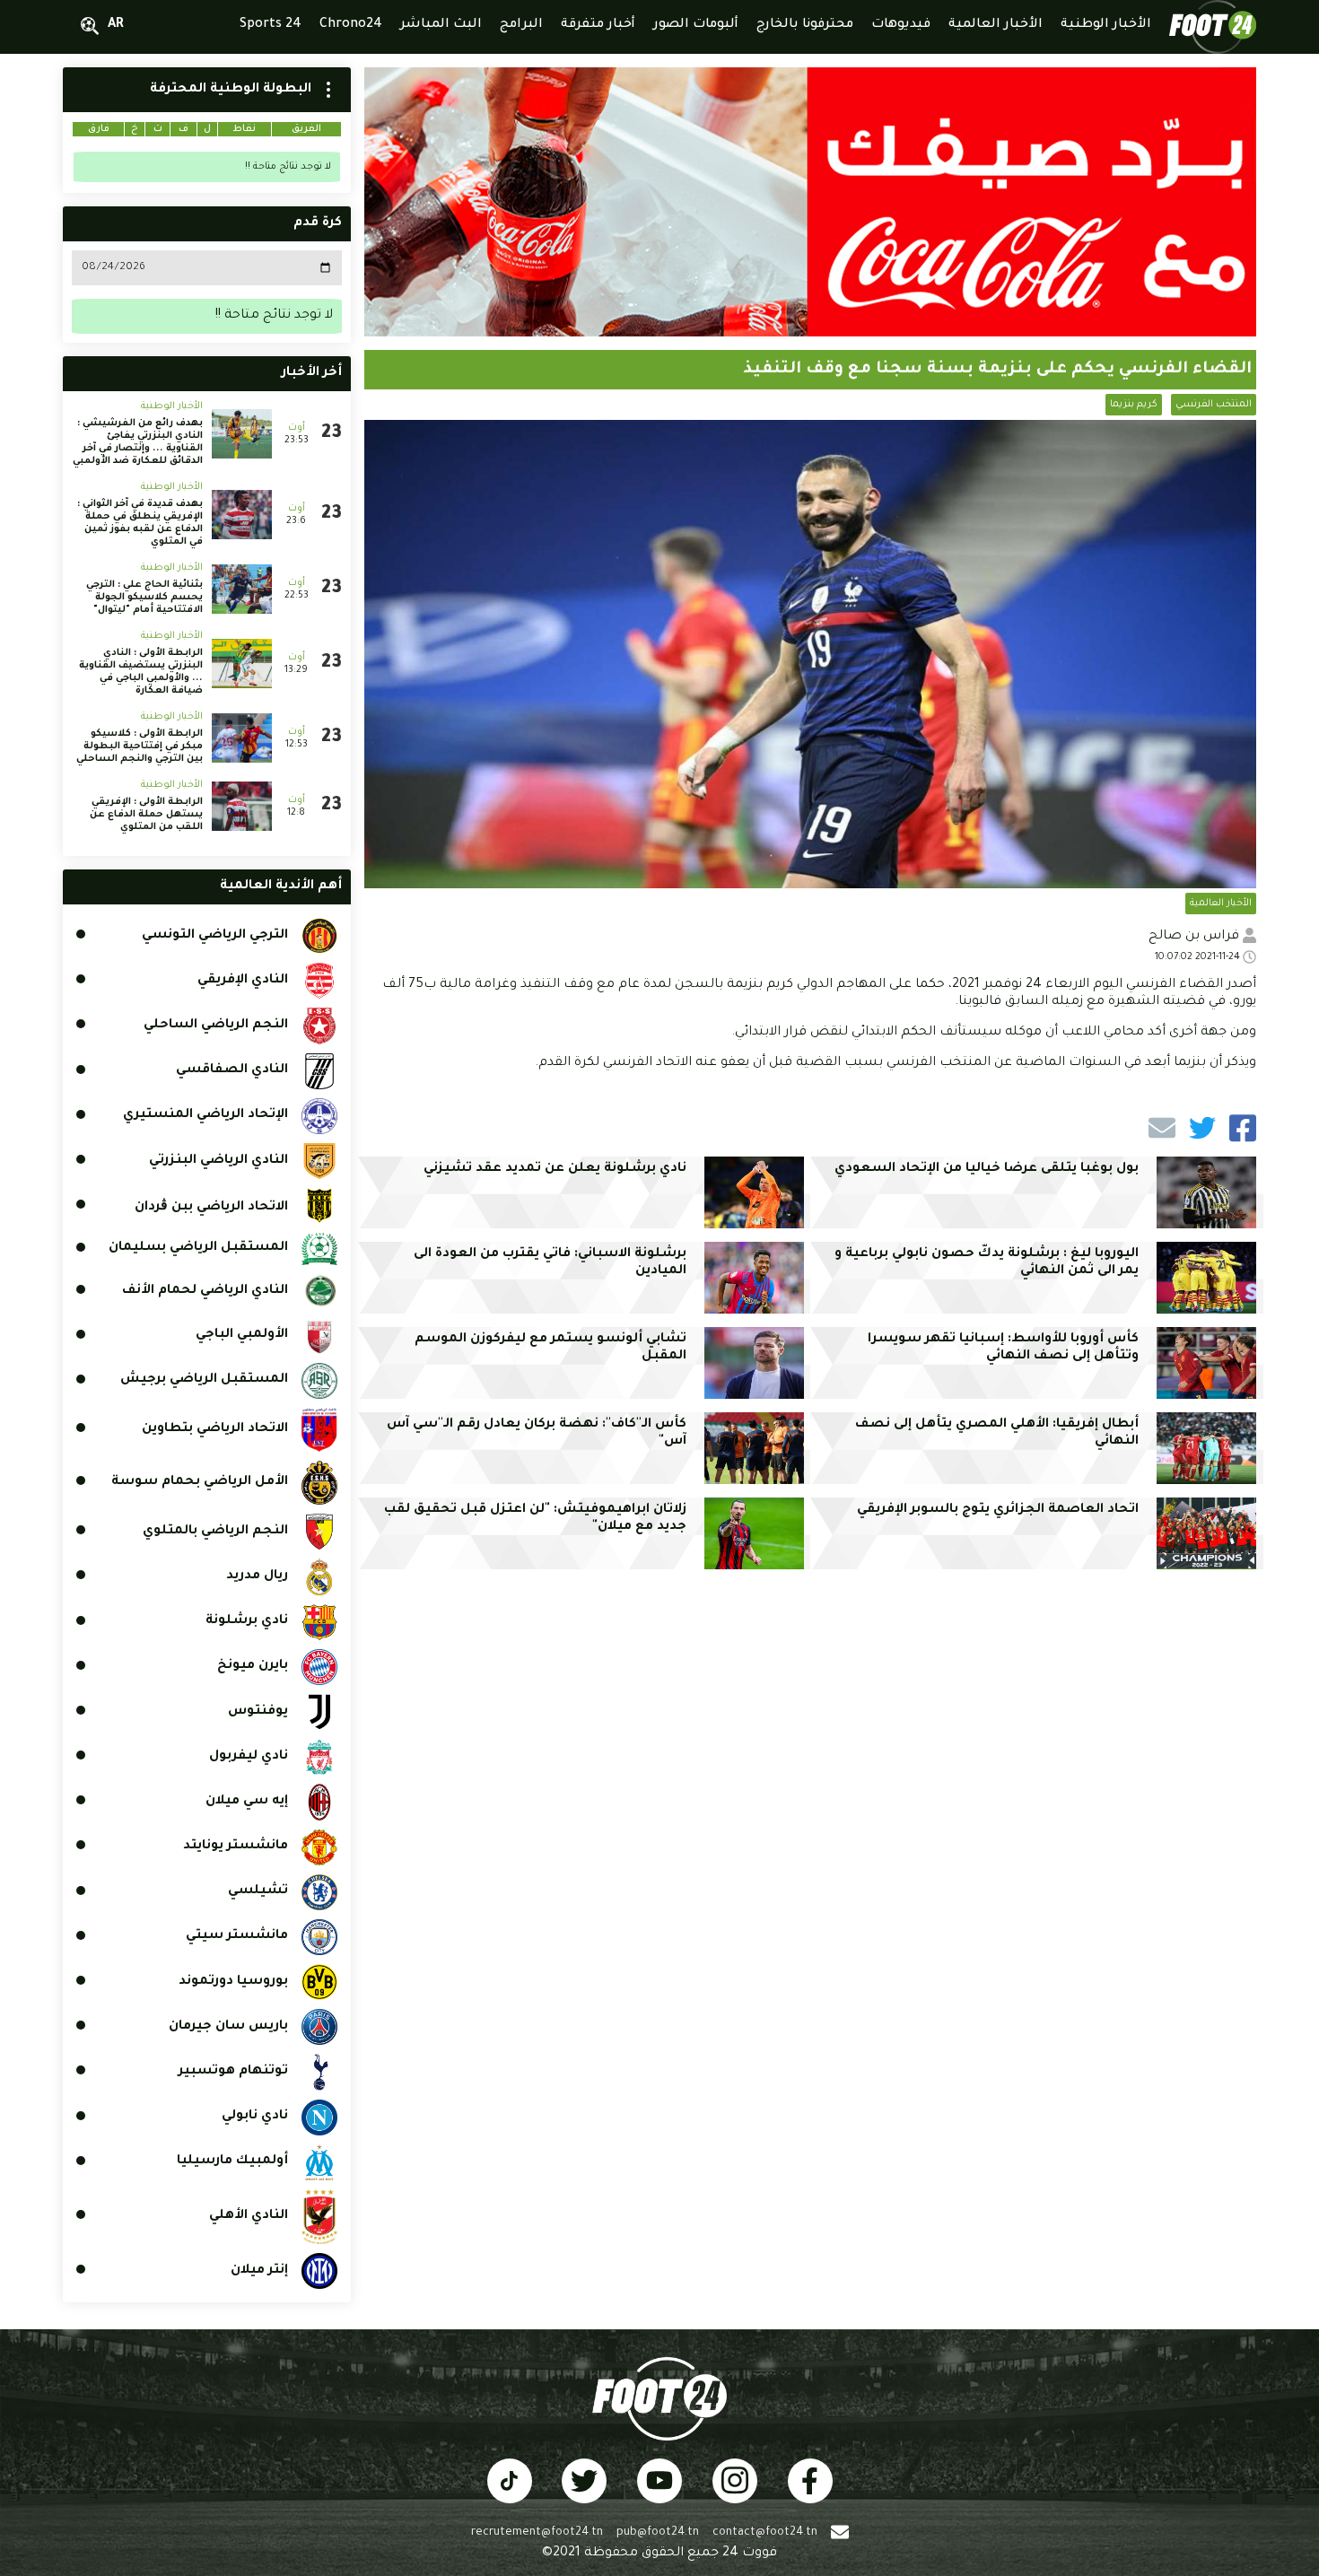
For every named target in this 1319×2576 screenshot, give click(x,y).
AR (116, 25)
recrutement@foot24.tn (537, 2533)
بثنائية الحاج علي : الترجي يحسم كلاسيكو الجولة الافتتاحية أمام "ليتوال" (144, 598)
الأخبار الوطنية (172, 406)
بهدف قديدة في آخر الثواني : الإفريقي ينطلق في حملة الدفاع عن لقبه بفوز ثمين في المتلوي (140, 523)
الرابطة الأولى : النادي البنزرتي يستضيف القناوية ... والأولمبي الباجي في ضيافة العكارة (141, 672)
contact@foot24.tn (765, 2533)
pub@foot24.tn (658, 2533)
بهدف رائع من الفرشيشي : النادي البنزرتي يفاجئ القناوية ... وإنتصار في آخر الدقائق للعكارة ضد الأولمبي (138, 442)
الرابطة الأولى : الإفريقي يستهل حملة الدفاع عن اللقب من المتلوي (146, 815)
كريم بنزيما (1134, 405)
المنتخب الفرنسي (1214, 405)
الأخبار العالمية (1221, 904)
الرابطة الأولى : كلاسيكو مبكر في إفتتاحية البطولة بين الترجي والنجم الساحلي (140, 747)
